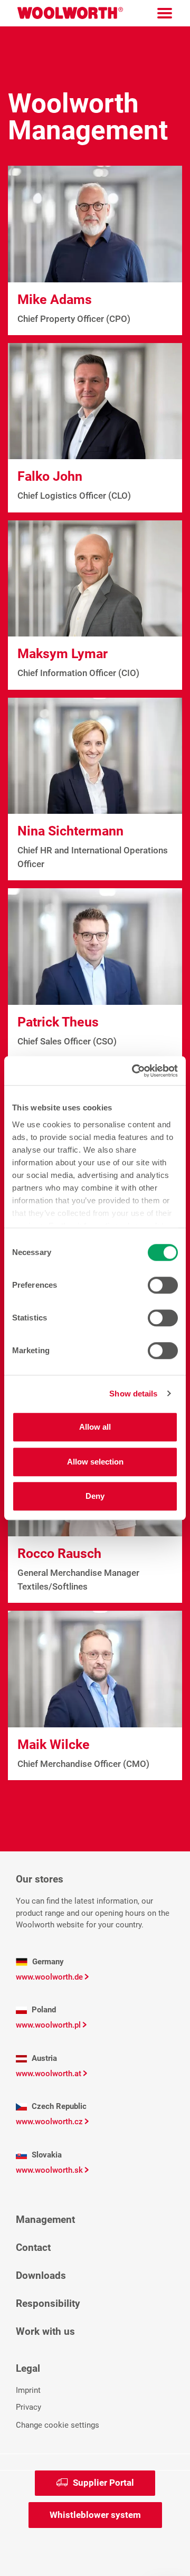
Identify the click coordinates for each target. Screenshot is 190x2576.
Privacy (28, 2407)
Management (45, 2219)
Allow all (95, 1427)
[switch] (163, 1285)
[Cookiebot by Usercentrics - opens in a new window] (134, 1071)
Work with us (45, 2331)
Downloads (41, 2275)
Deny (95, 1496)
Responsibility (48, 2303)
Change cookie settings (58, 2425)
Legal (28, 2368)
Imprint (28, 2390)
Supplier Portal (103, 2483)
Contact (33, 2247)
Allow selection (95, 1462)
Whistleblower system (95, 2515)
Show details (133, 1394)
